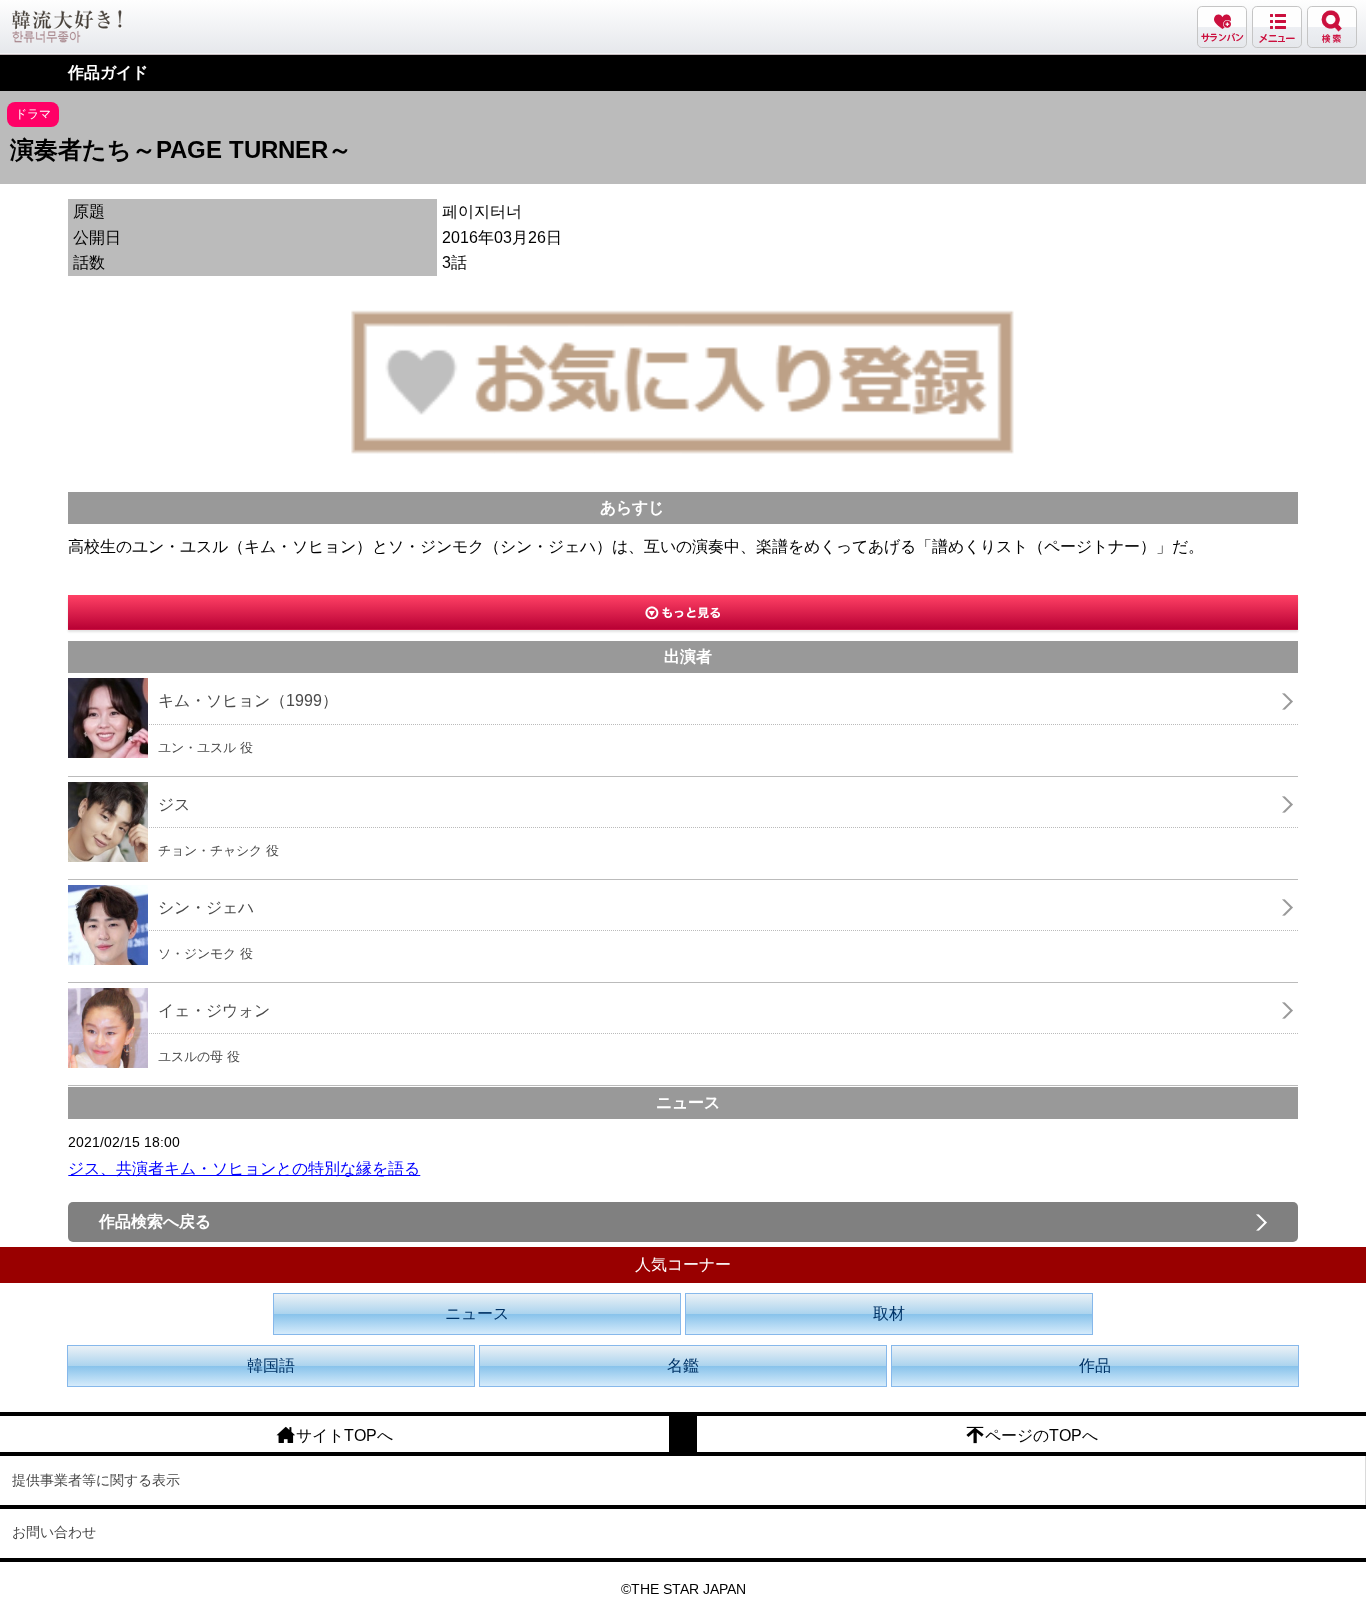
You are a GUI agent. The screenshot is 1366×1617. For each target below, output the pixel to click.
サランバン (1222, 27)
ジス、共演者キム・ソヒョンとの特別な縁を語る (244, 1168)
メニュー (1277, 27)
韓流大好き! (67, 26)
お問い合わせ (54, 1532)
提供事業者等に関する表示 (96, 1480)
